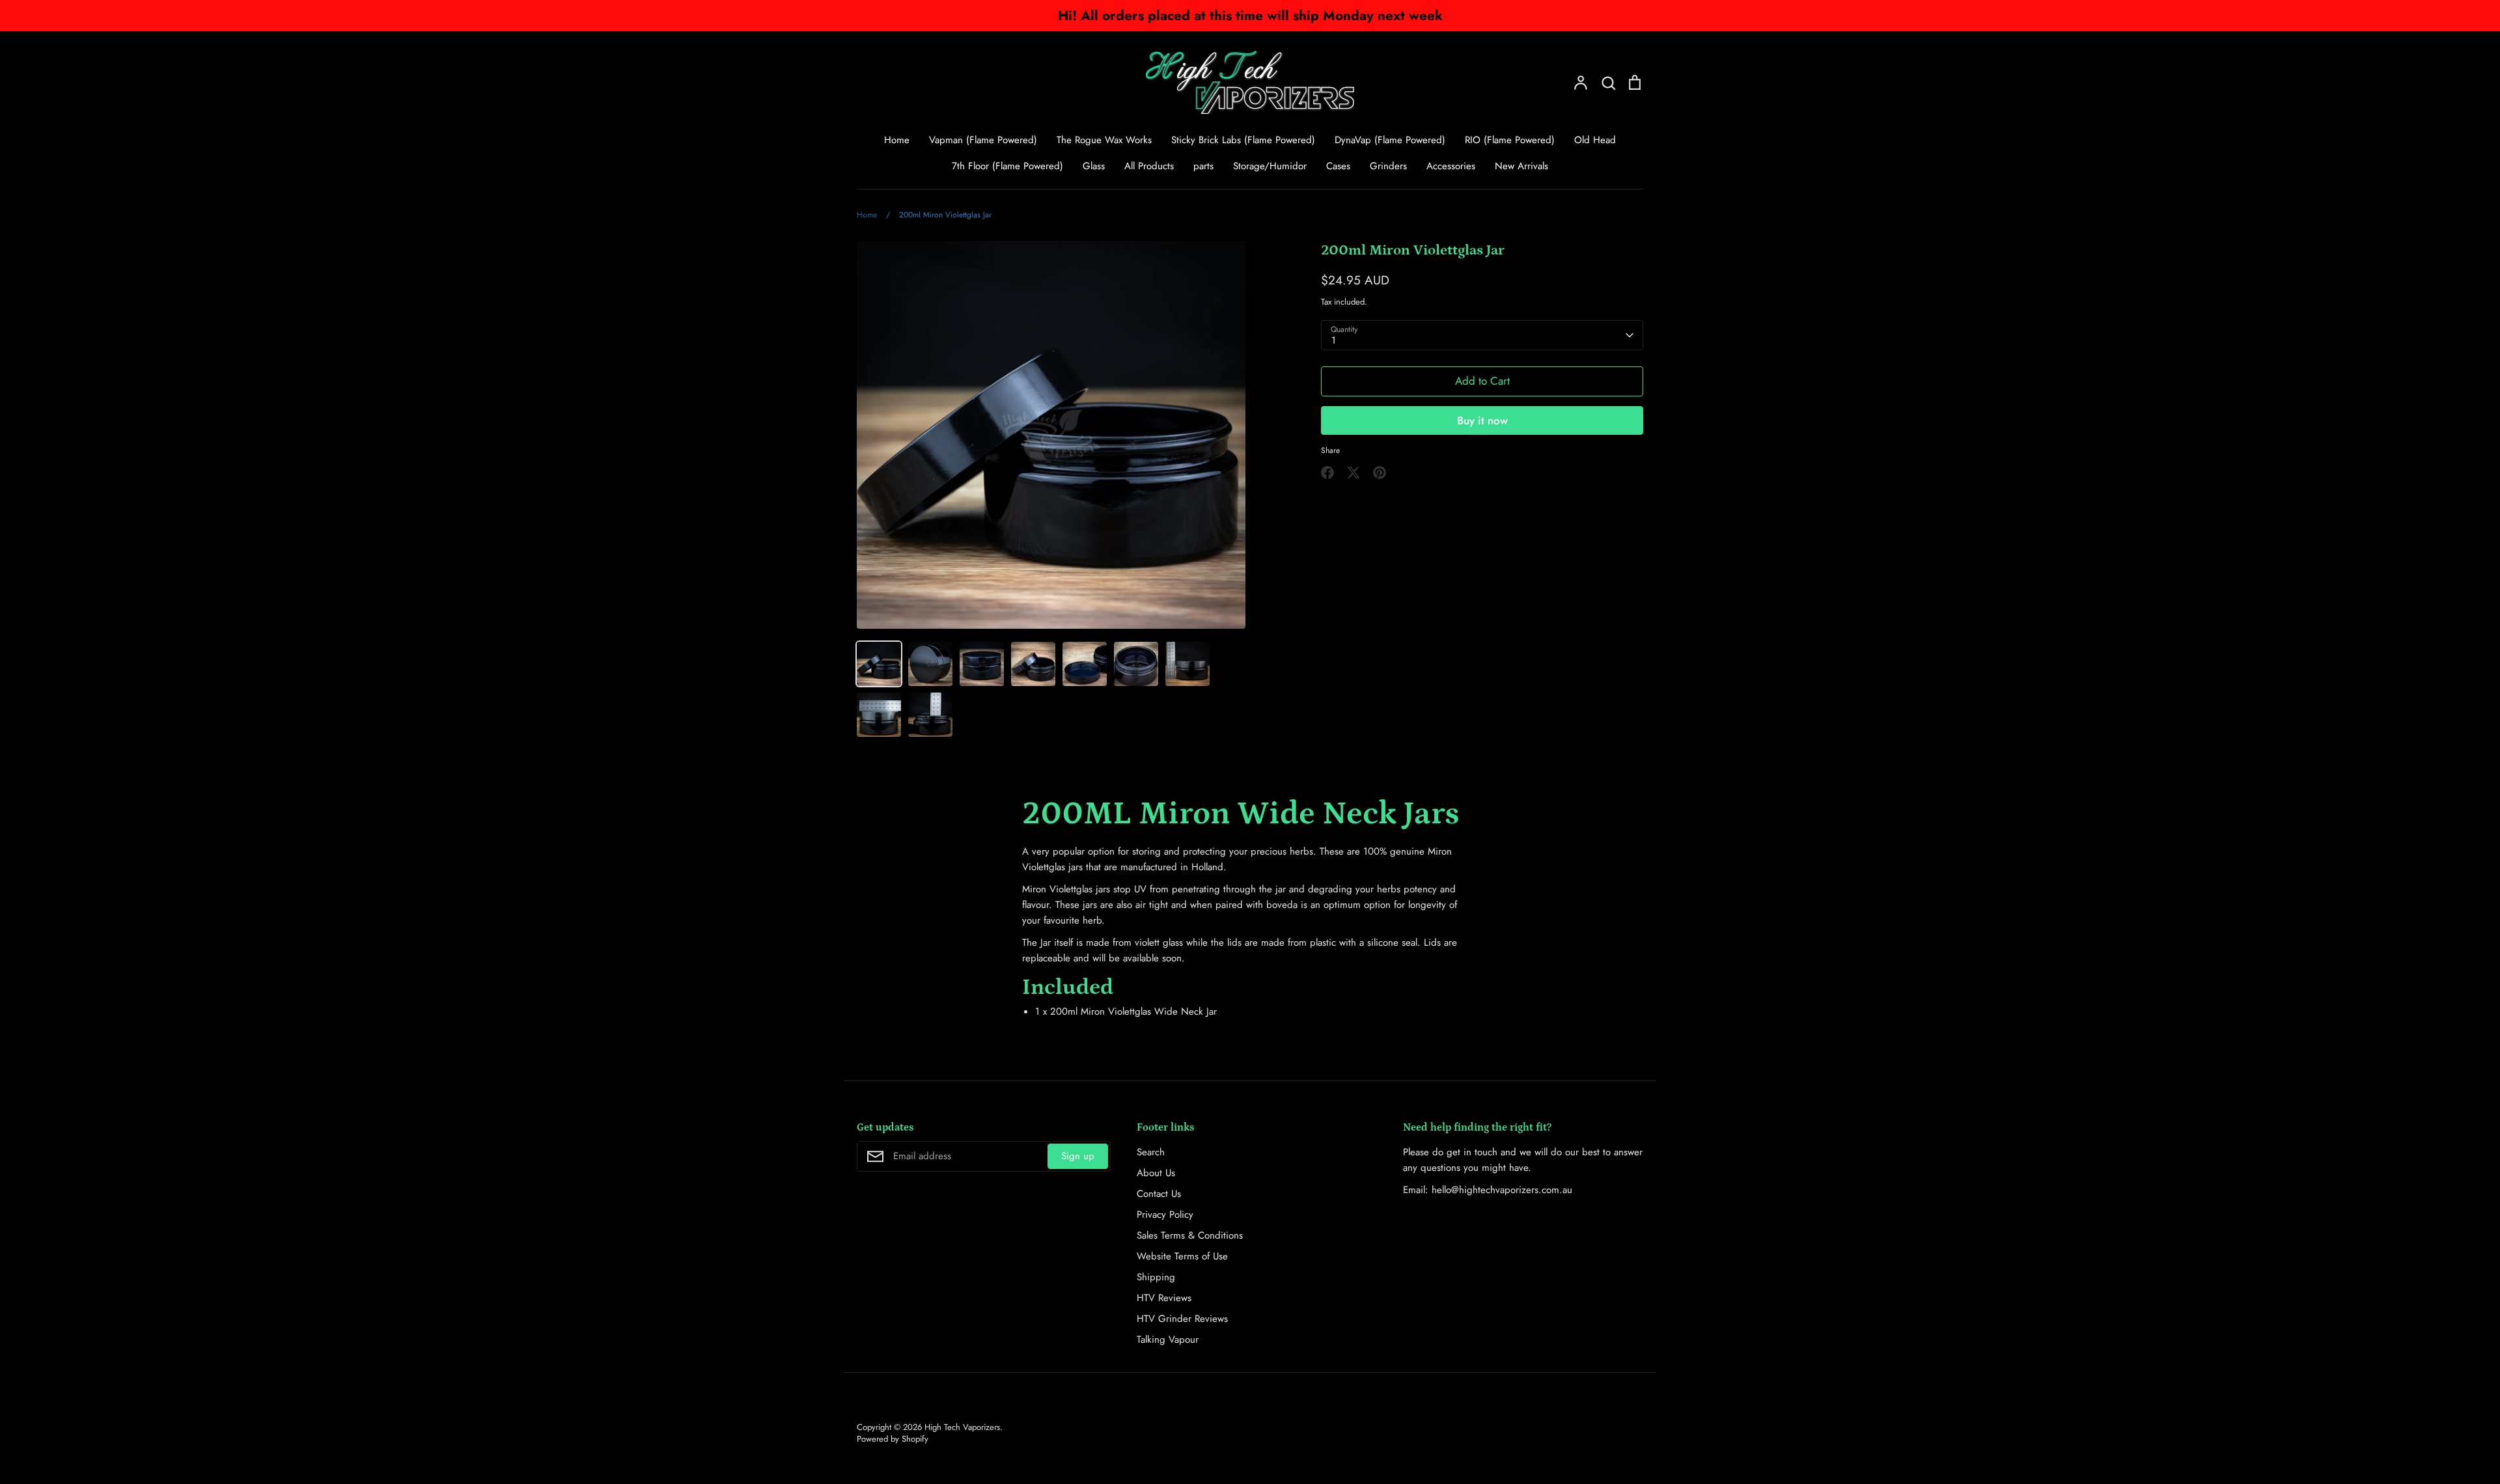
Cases (1338, 166)
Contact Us (1159, 1194)
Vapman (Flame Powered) (983, 140)
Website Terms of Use (1182, 1256)
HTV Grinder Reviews (1182, 1319)
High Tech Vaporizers (962, 1427)
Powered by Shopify (893, 1439)
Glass (1094, 166)
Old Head (1595, 140)
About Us (1156, 1173)
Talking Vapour (1168, 1340)
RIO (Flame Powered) (1510, 140)
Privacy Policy (1165, 1215)
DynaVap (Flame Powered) (1390, 140)
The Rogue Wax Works (1104, 140)
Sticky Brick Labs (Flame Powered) (1243, 140)
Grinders (1388, 166)
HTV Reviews (1164, 1298)
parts (1203, 166)
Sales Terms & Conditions (1190, 1235)
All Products (1149, 166)
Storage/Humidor (1270, 166)
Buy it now (1482, 420)
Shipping (1156, 1277)
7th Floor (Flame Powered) (1007, 166)
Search (1151, 1152)
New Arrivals (1521, 166)
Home (897, 140)
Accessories (1451, 166)
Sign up (1078, 1156)
